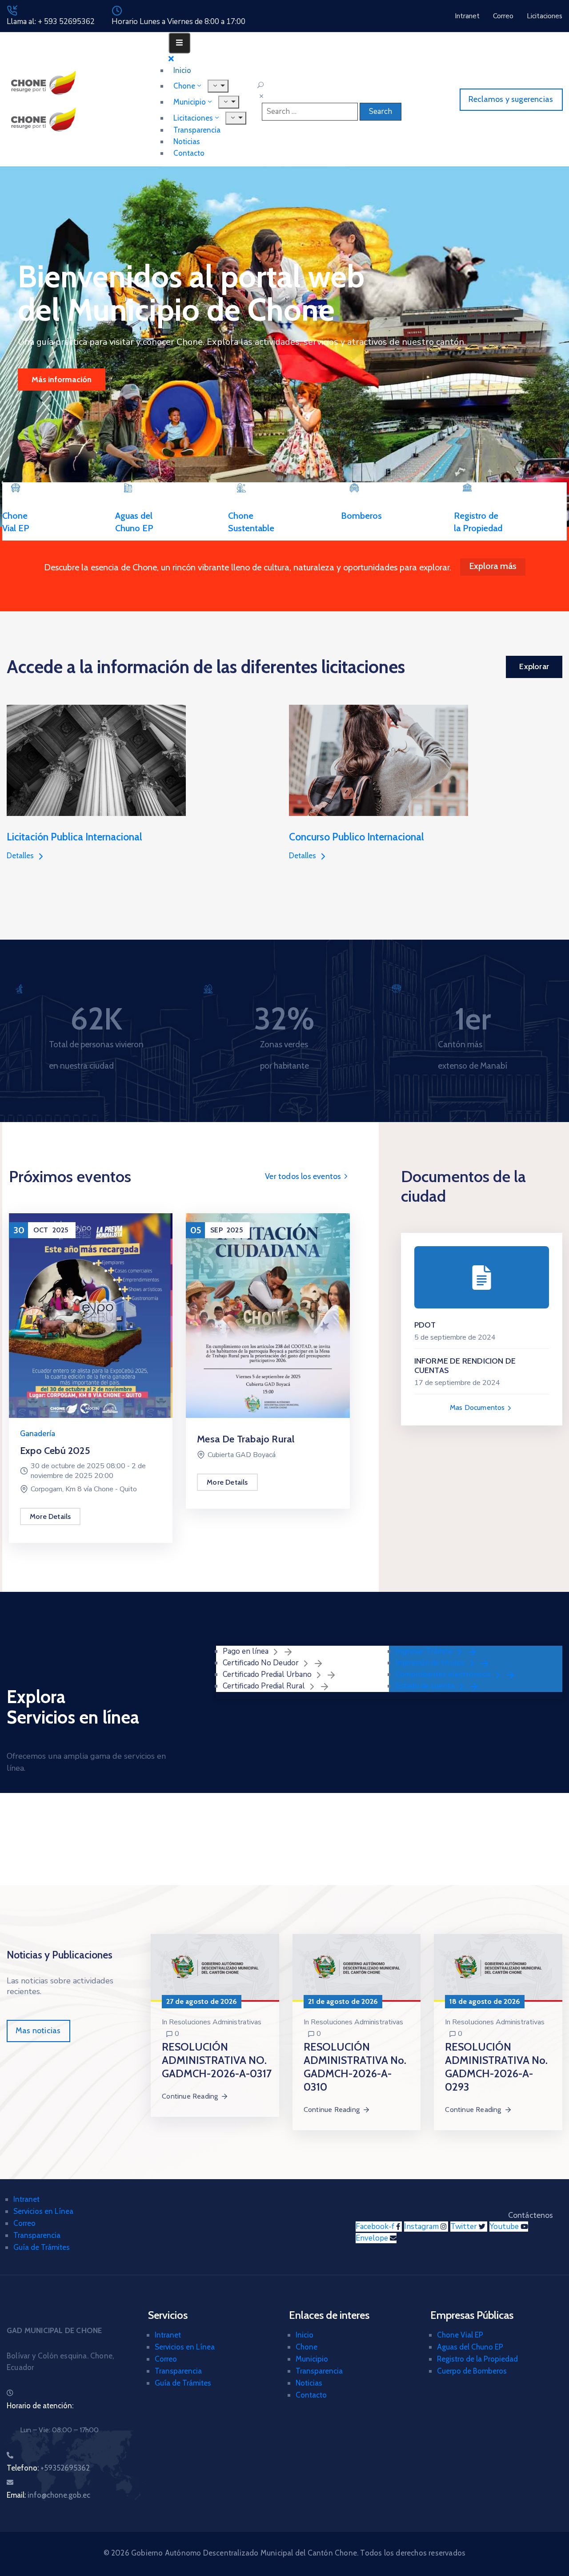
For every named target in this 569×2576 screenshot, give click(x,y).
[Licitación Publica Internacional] (96, 760)
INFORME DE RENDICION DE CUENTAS (465, 1366)
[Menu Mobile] (179, 43)
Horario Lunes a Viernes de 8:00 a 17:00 (178, 22)
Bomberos (361, 516)
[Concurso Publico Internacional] (379, 760)
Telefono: (48, 2468)
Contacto (189, 153)
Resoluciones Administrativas (215, 2022)
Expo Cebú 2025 (55, 1451)
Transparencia (37, 2235)
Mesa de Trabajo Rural (246, 1439)
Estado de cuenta (426, 1686)
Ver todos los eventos (304, 1176)
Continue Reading (190, 2096)
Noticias (309, 2383)
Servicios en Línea (43, 2211)
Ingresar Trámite (425, 1651)
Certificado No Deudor (262, 1663)
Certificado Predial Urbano (268, 1674)
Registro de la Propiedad (477, 2359)
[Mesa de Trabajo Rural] (268, 1315)
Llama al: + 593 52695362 (51, 22)
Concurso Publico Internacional (357, 837)
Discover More (57, 380)
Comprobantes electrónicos (444, 1674)
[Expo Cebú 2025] (91, 1315)
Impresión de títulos (431, 1663)
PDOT (425, 1325)
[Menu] (229, 102)
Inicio (305, 2335)
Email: (48, 2495)
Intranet (26, 2199)
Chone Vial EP (460, 2335)
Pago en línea (246, 1651)
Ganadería (38, 1434)
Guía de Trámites (42, 2247)
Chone (307, 2347)
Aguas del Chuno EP (470, 2347)
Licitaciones (193, 118)
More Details (50, 1516)
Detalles (21, 856)
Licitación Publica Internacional (74, 837)
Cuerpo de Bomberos (472, 2371)
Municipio (312, 2359)
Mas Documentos (478, 1407)
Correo (24, 2223)
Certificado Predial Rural (265, 1686)
